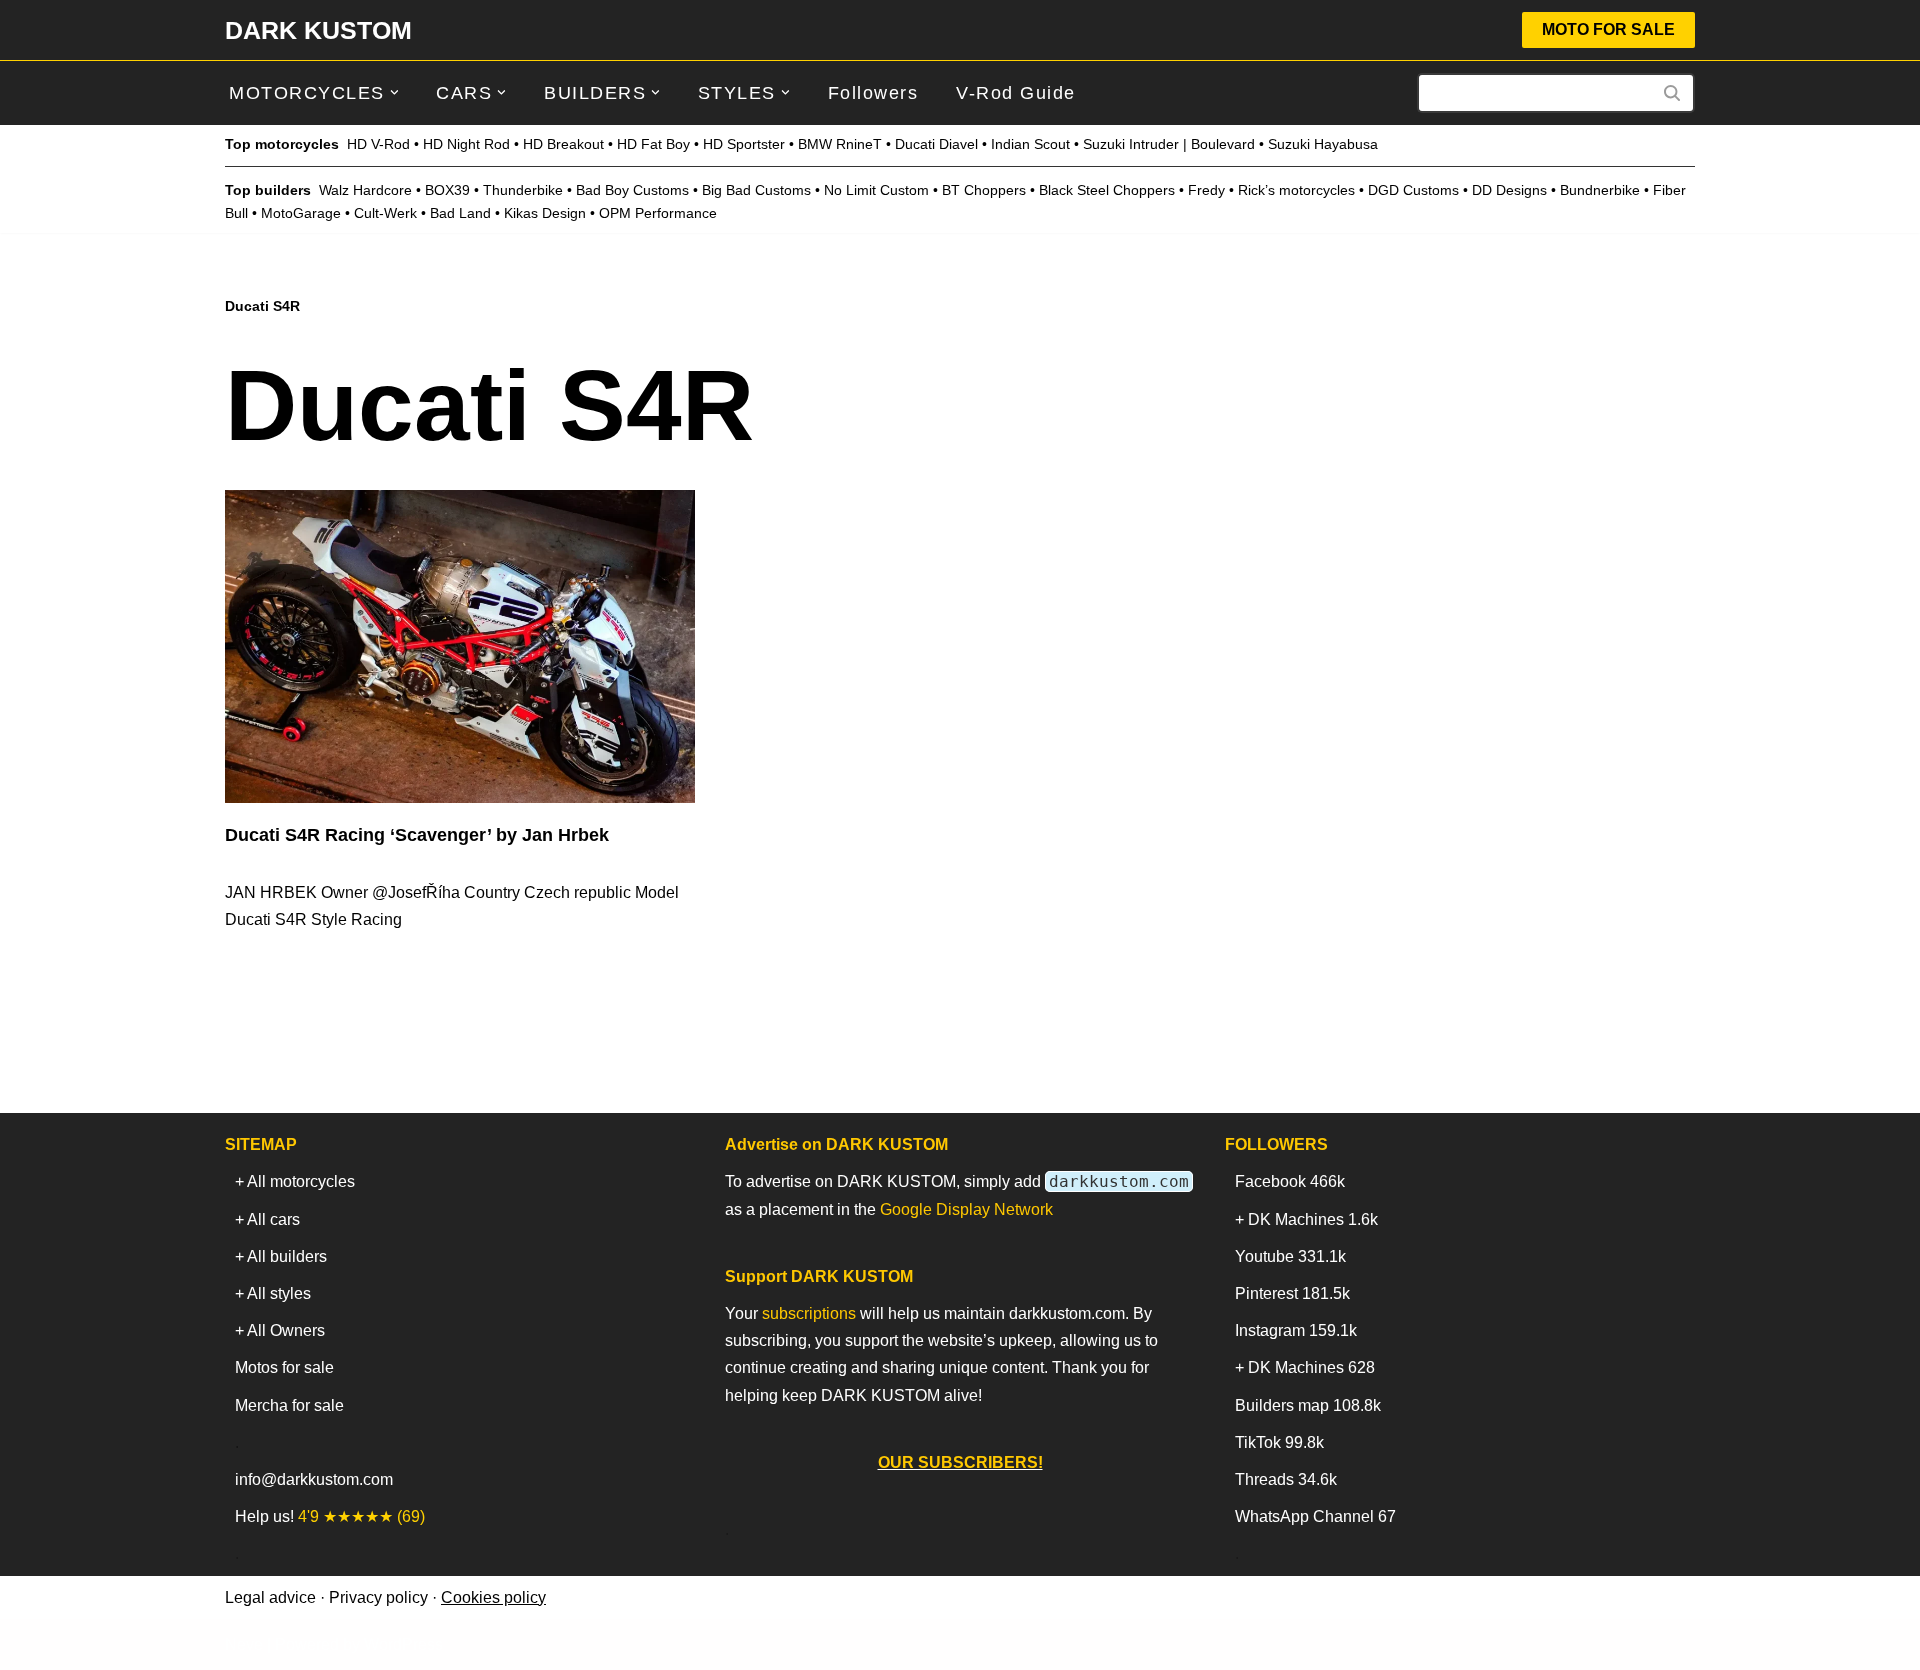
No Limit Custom (876, 190)
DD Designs (1509, 190)
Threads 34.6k (1286, 1479)
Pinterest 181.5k (1292, 1293)
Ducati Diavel (936, 144)
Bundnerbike (1600, 190)
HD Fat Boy (653, 144)
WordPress (403, 1644)
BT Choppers (984, 190)
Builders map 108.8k (1308, 1405)
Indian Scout (1030, 144)
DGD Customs (1413, 190)
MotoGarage (301, 213)
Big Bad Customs (756, 190)
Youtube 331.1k (1290, 1256)
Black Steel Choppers (1107, 190)
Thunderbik (519, 190)
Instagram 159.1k (1296, 1330)
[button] (394, 92)
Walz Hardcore (365, 190)
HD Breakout (563, 144)
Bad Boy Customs (632, 190)
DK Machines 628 (1311, 1367)
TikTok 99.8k (1279, 1442)
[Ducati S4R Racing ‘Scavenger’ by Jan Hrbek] (460, 646)
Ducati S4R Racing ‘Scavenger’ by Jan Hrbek (417, 835)
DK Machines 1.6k (1313, 1219)
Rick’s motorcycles (1296, 190)
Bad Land (460, 213)
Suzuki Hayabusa (1323, 144)
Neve (244, 1644)
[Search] (1672, 93)
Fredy (1206, 190)
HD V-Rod (378, 144)
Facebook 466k (1290, 1181)
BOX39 (447, 190)
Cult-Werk (385, 213)
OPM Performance (658, 213)
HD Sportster (744, 144)
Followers (873, 93)
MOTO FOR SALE (1608, 29)
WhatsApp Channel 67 (1315, 1516)
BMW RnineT (840, 144)
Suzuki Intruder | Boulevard (1169, 144)
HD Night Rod (466, 144)
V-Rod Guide (1016, 93)
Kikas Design (545, 213)
